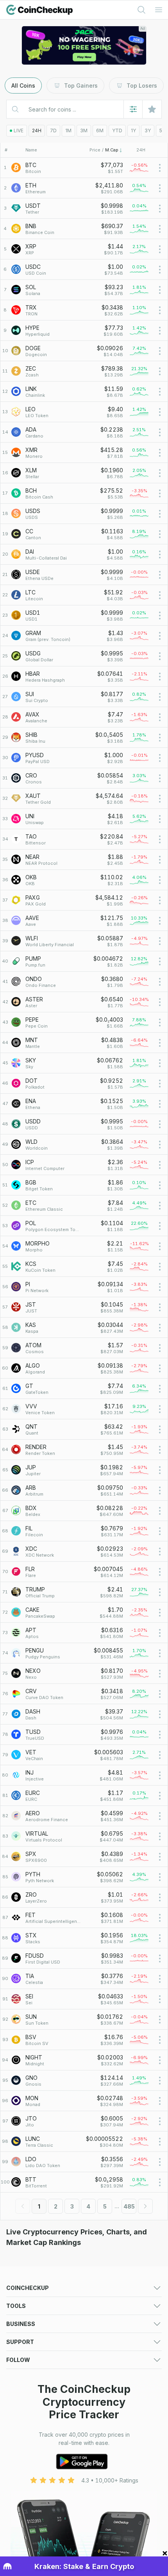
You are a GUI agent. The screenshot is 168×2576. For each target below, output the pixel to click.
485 (129, 2206)
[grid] (84, 1175)
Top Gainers (81, 86)
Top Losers (142, 86)
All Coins (23, 86)
